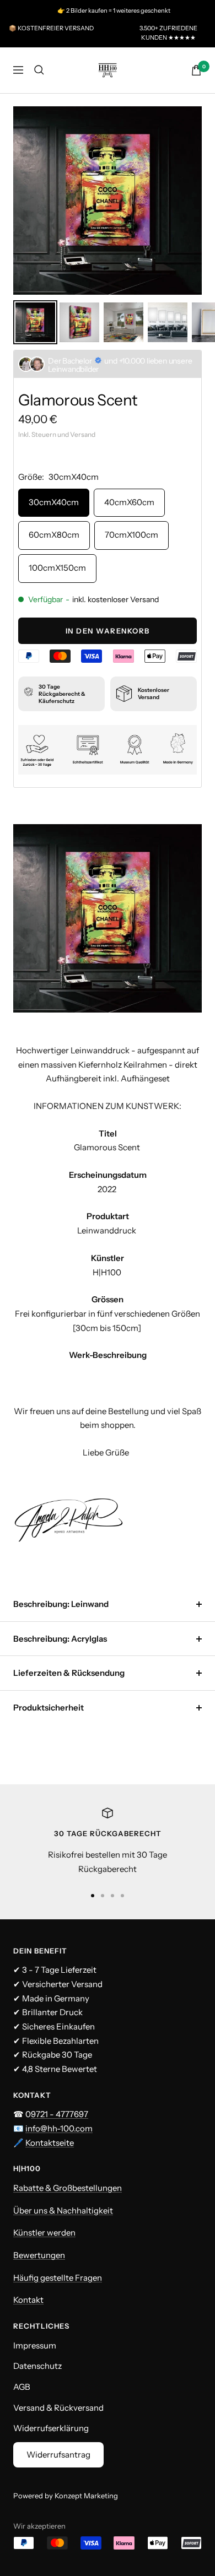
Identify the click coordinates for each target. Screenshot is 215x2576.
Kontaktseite (50, 2143)
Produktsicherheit (49, 1708)
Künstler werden (44, 2233)
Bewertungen (39, 2255)
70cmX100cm (131, 535)
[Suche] (39, 70)
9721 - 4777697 (60, 2114)
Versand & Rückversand (58, 2408)
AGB (22, 2387)
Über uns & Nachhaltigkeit (63, 2210)
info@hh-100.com (59, 2128)
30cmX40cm (54, 502)
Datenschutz (37, 2366)
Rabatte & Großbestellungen (68, 2188)
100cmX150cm (57, 568)
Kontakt (28, 2300)
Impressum (35, 2345)
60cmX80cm (54, 535)
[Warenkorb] (196, 70)
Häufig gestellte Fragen (58, 2278)
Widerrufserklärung (51, 2428)
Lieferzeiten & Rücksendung (69, 1673)
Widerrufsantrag (58, 2455)
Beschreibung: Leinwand (61, 1604)
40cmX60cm (129, 502)
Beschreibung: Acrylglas (60, 1639)
